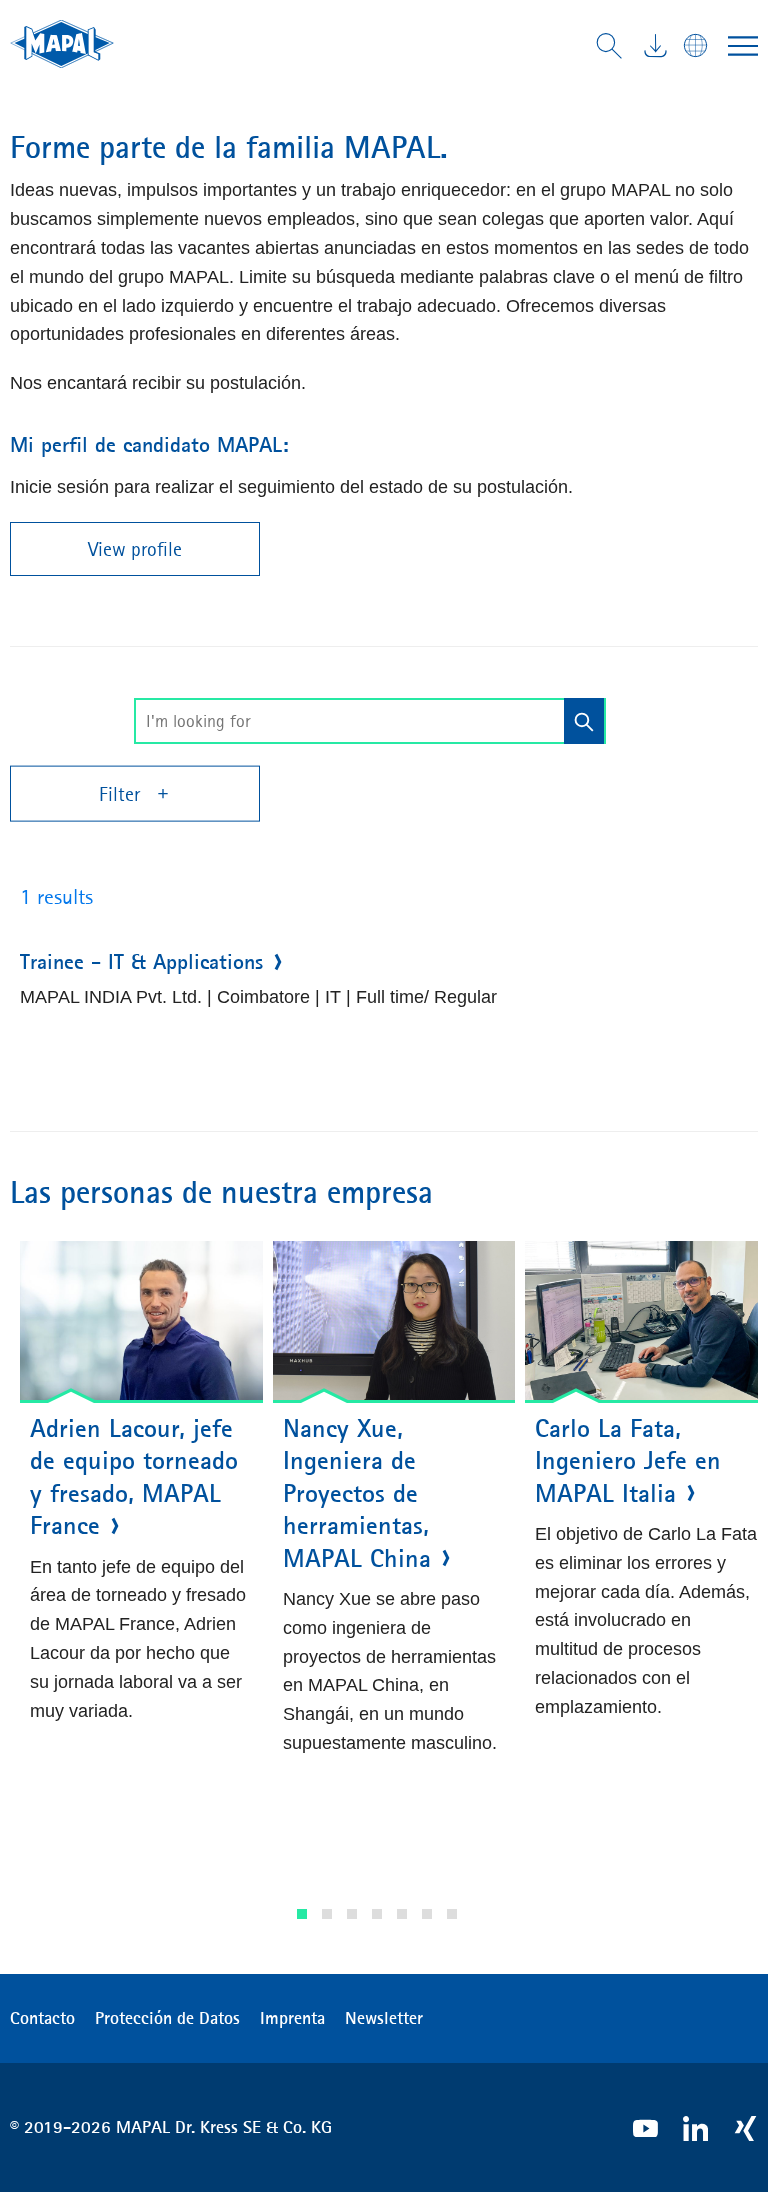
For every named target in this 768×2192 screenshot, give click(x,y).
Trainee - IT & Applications (141, 962)
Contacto (42, 2018)
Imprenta (292, 2018)
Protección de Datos (167, 2018)
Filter (122, 794)
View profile (135, 549)
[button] (302, 1914)
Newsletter (384, 2018)
